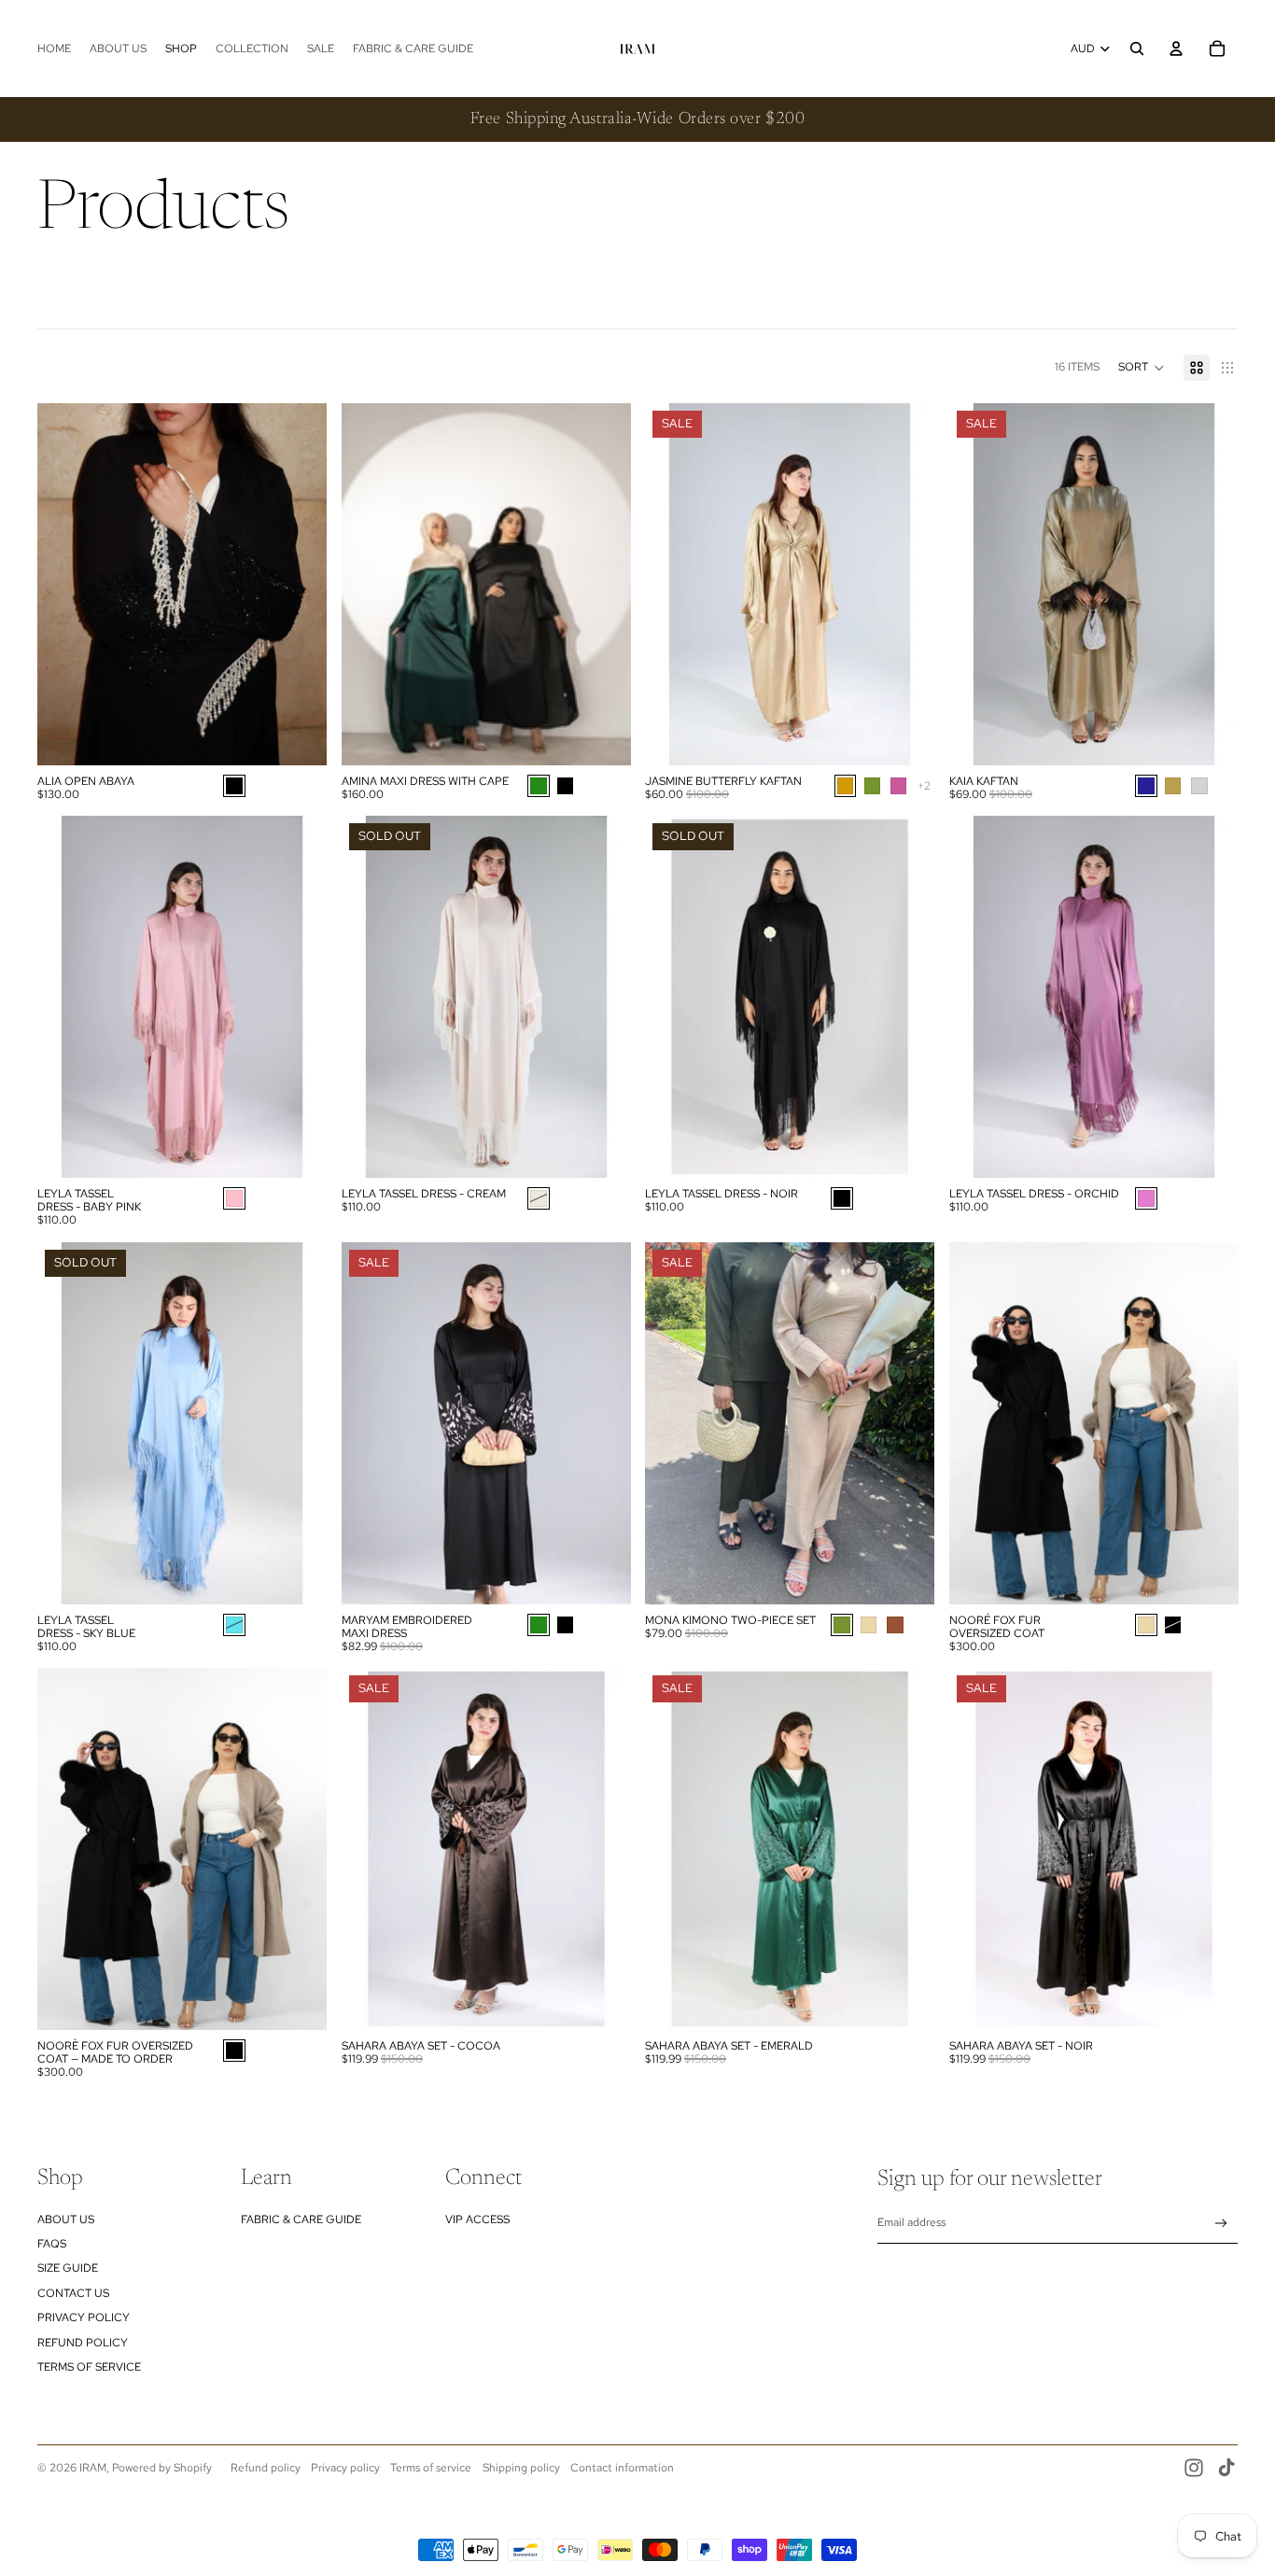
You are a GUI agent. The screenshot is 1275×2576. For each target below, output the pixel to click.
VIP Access (477, 2219)
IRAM (93, 2468)
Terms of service (431, 2468)
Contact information (622, 2468)
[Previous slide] (65, 583)
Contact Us (73, 2293)
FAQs (52, 2244)
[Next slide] (299, 583)
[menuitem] (54, 49)
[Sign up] (1221, 2224)
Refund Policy (83, 2343)
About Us (66, 2219)
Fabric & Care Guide (301, 2219)
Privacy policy (345, 2468)
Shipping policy (521, 2468)
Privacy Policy (84, 2317)
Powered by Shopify (162, 2468)
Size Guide (68, 2268)
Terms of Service (89, 2367)
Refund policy (266, 2468)
